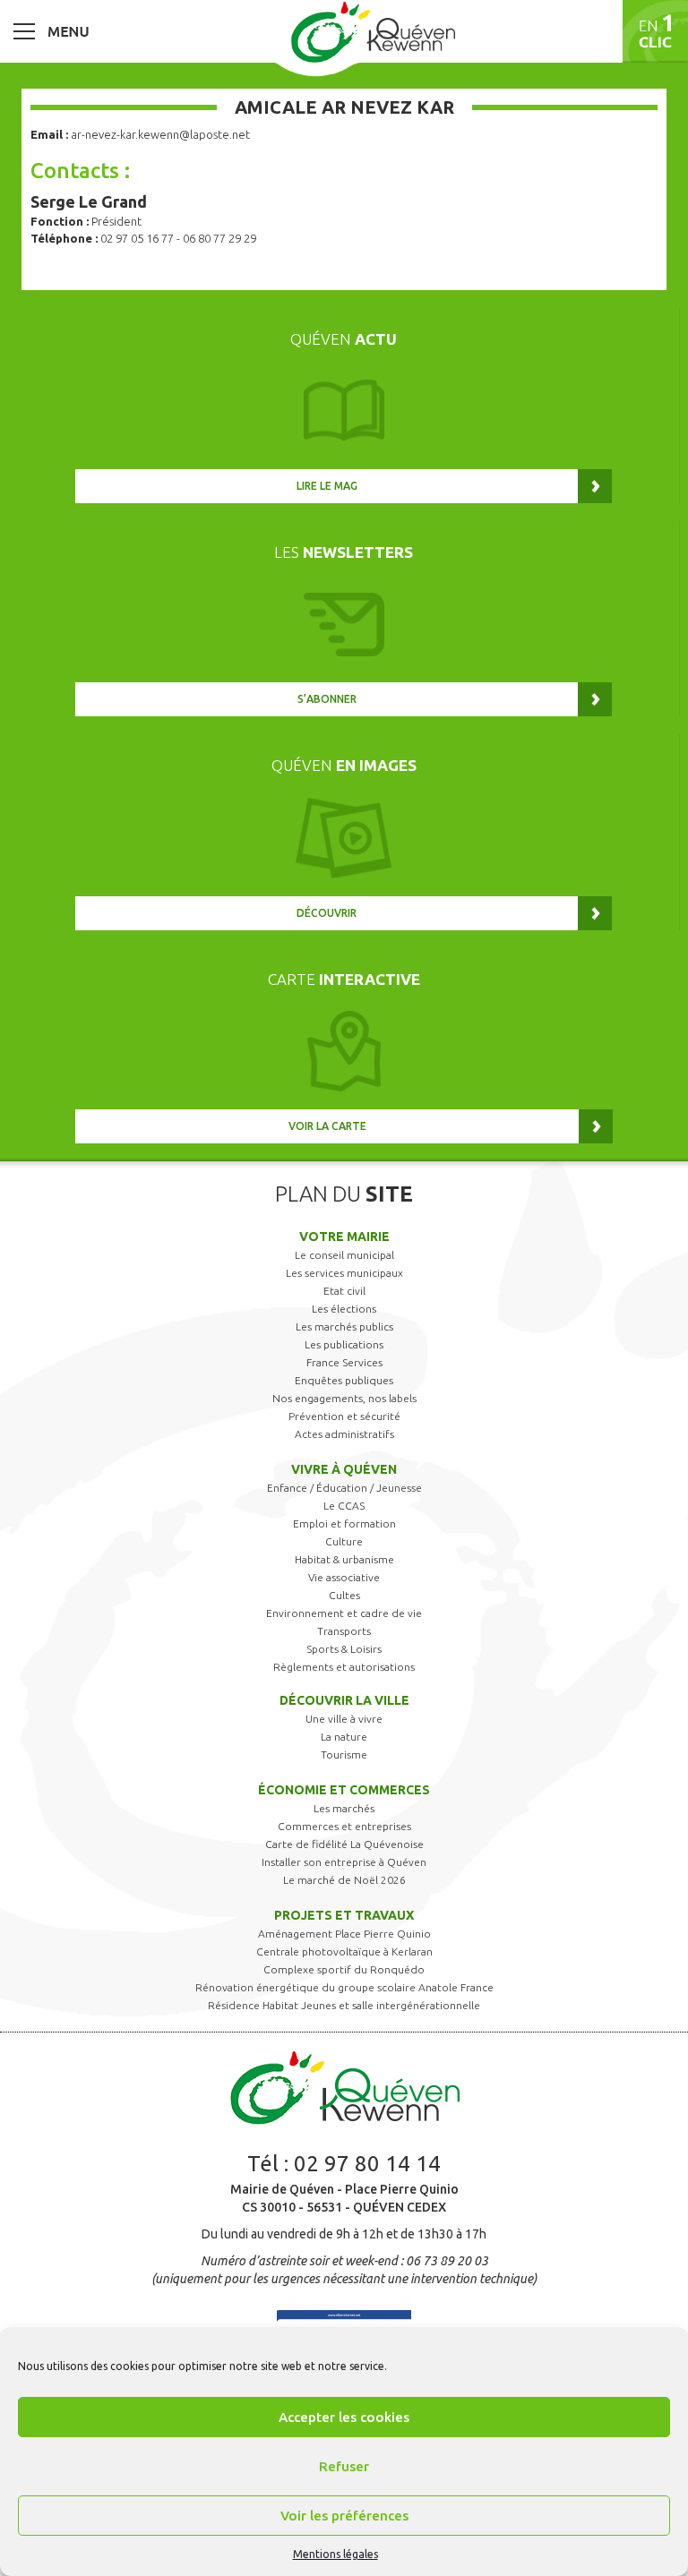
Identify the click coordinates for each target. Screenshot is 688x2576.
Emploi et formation (344, 1523)
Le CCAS (344, 1506)
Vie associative (344, 1577)
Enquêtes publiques (344, 1380)
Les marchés (344, 1808)
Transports (344, 1631)
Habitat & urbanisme (344, 1559)
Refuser (344, 2466)
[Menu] (51, 30)
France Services (344, 1362)
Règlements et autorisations (344, 1667)
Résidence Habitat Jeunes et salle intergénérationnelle (344, 2005)
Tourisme (344, 1754)
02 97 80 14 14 (367, 2164)
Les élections (344, 1309)
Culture (344, 1541)
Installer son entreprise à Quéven (344, 1862)
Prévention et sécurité (344, 1416)
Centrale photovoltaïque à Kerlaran (344, 1951)
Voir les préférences (344, 2516)
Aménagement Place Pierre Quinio (344, 1934)
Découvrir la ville (344, 1700)
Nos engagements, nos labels (344, 1398)
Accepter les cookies (344, 2417)
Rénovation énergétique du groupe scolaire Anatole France (344, 1987)
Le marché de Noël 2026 (344, 1880)
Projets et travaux (344, 1915)
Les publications (344, 1344)
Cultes (344, 1595)
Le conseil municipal (344, 1255)
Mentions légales (335, 2554)
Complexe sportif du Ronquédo (344, 1969)
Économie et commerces (344, 1790)
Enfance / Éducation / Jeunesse (344, 1488)
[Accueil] (373, 31)
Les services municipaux (344, 1273)
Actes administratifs (344, 1434)
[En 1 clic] (655, 31)
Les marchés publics (344, 1327)
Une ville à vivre (344, 1719)
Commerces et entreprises (344, 1826)
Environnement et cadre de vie (344, 1613)
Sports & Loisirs (344, 1649)
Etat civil (344, 1291)
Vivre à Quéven (344, 1469)
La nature (344, 1737)
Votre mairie (344, 1237)
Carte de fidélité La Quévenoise (344, 1844)
